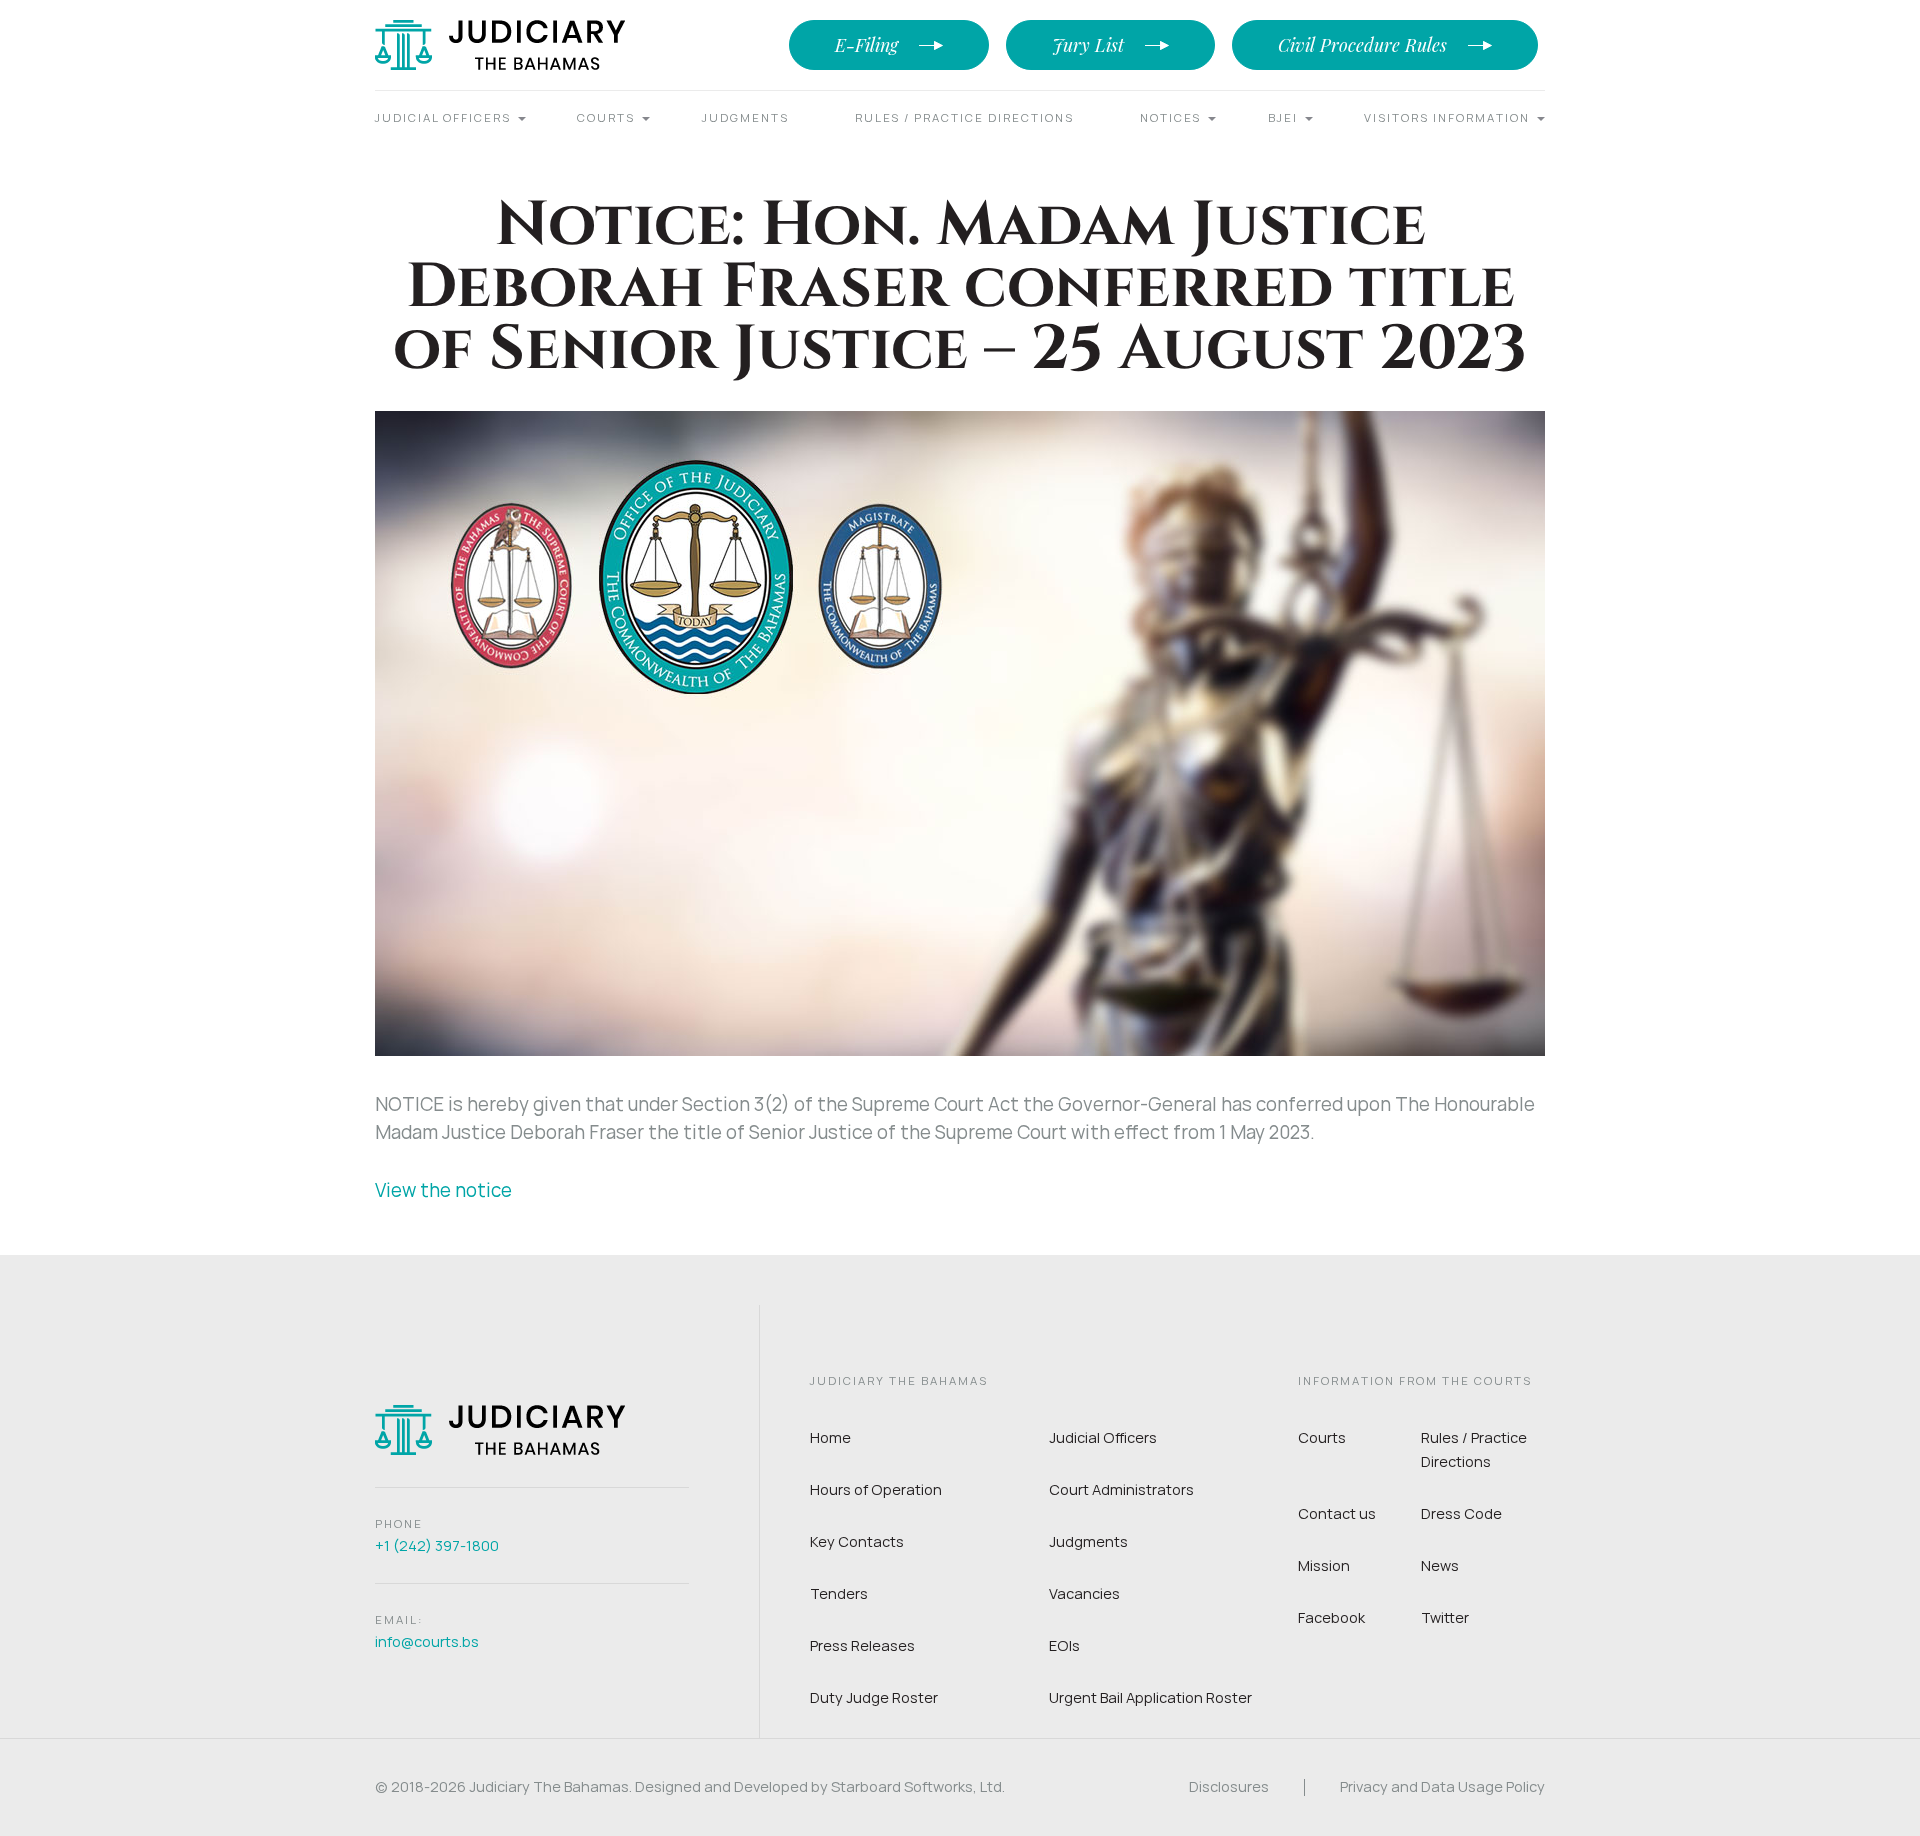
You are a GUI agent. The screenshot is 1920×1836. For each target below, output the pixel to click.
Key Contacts (857, 1541)
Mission (1324, 1565)
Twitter (1445, 1617)
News (1440, 1565)
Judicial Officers (443, 117)
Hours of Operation (876, 1489)
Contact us (1337, 1513)
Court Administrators (1121, 1489)
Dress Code (1461, 1513)
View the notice (443, 1190)
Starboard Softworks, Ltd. (918, 1786)
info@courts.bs (427, 1641)
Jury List (1088, 45)
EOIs (1064, 1645)
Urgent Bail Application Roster (1150, 1697)
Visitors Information (1447, 117)
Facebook (1331, 1617)
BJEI (1283, 117)
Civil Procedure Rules (1362, 45)
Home (830, 1437)
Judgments (745, 117)
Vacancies (1084, 1593)
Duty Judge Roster (874, 1697)
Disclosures (1229, 1787)
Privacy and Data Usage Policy (1442, 1787)
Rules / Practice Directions (964, 117)
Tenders (839, 1593)
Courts (606, 117)
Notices (1170, 117)
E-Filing (866, 45)
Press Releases (862, 1645)
